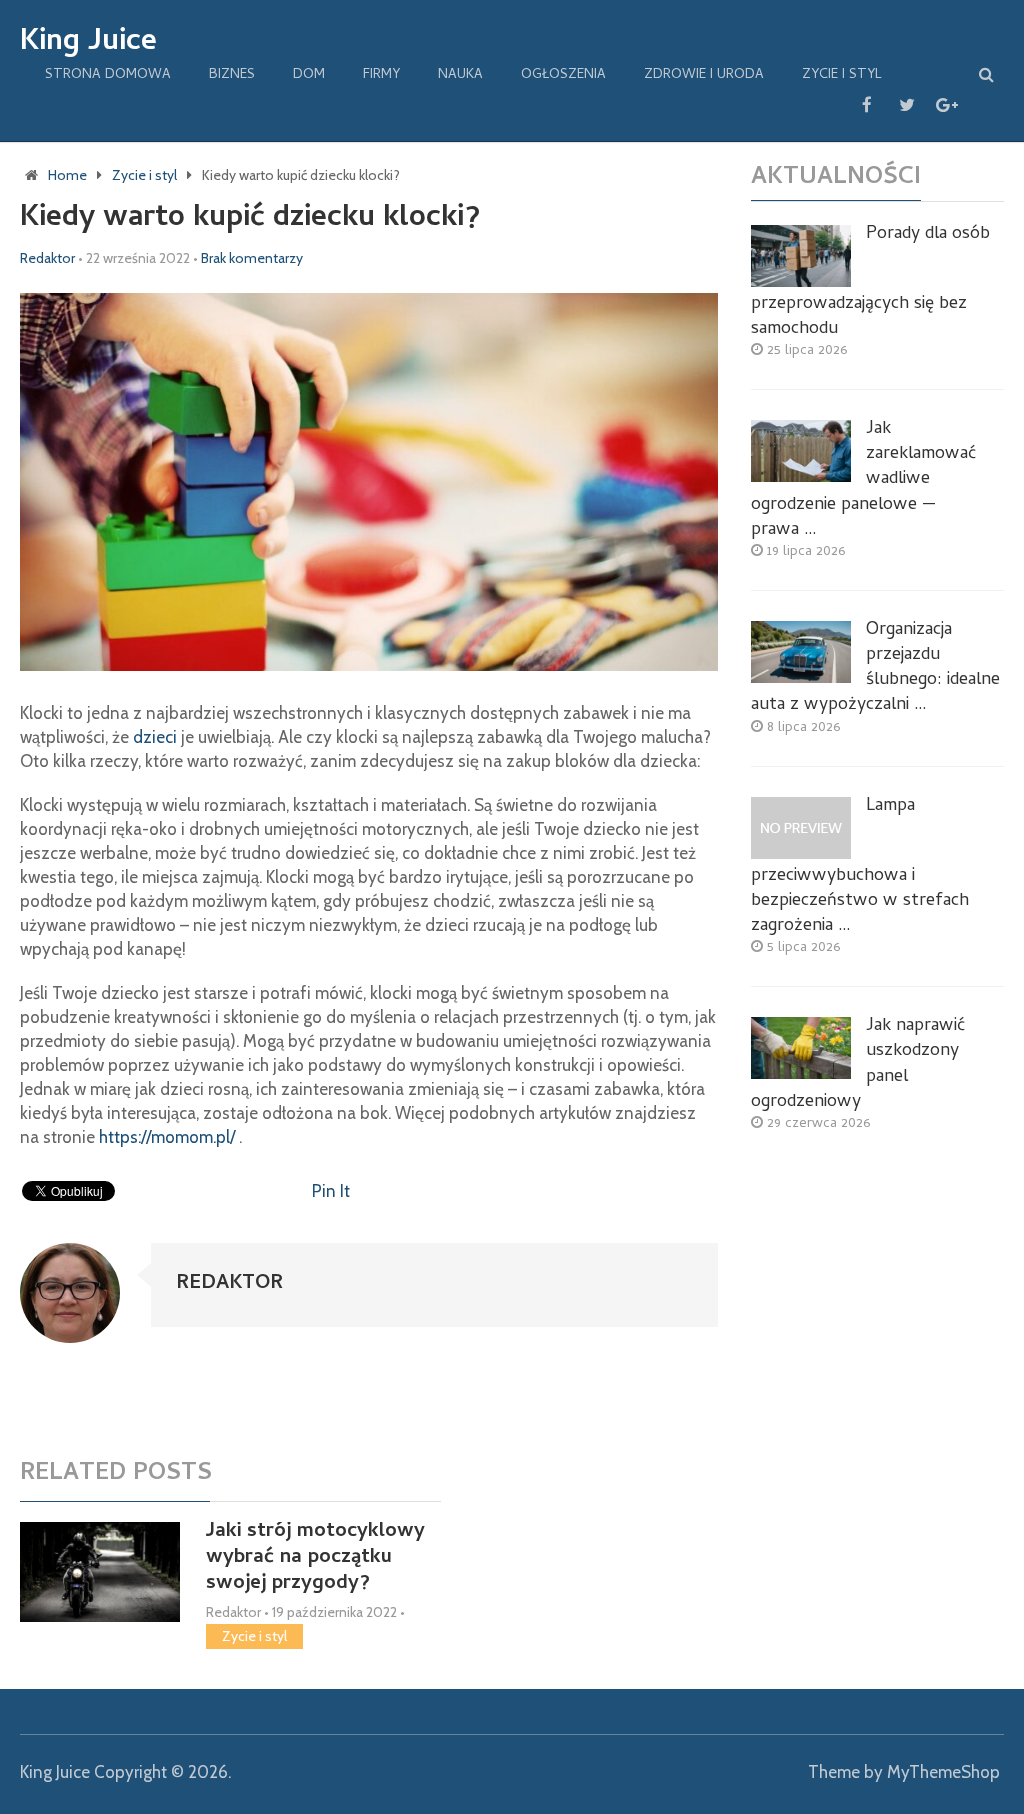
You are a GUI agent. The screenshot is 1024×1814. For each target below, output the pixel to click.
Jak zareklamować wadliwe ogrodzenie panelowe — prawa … (863, 480)
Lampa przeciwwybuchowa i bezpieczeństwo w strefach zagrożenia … (860, 867)
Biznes (232, 75)
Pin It (331, 1191)
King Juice (88, 44)
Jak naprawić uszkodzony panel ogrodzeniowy (858, 1064)
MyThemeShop (943, 1772)
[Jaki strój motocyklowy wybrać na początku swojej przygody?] (100, 1572)
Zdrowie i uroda (704, 75)
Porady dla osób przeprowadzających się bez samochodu (870, 282)
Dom (309, 75)
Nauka (460, 75)
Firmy (381, 75)
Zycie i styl (842, 75)
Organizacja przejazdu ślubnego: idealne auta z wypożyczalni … (875, 668)
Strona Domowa (108, 75)
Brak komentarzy (252, 258)
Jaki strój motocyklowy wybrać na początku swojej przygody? (315, 1558)
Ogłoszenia (563, 75)
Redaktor (47, 258)
